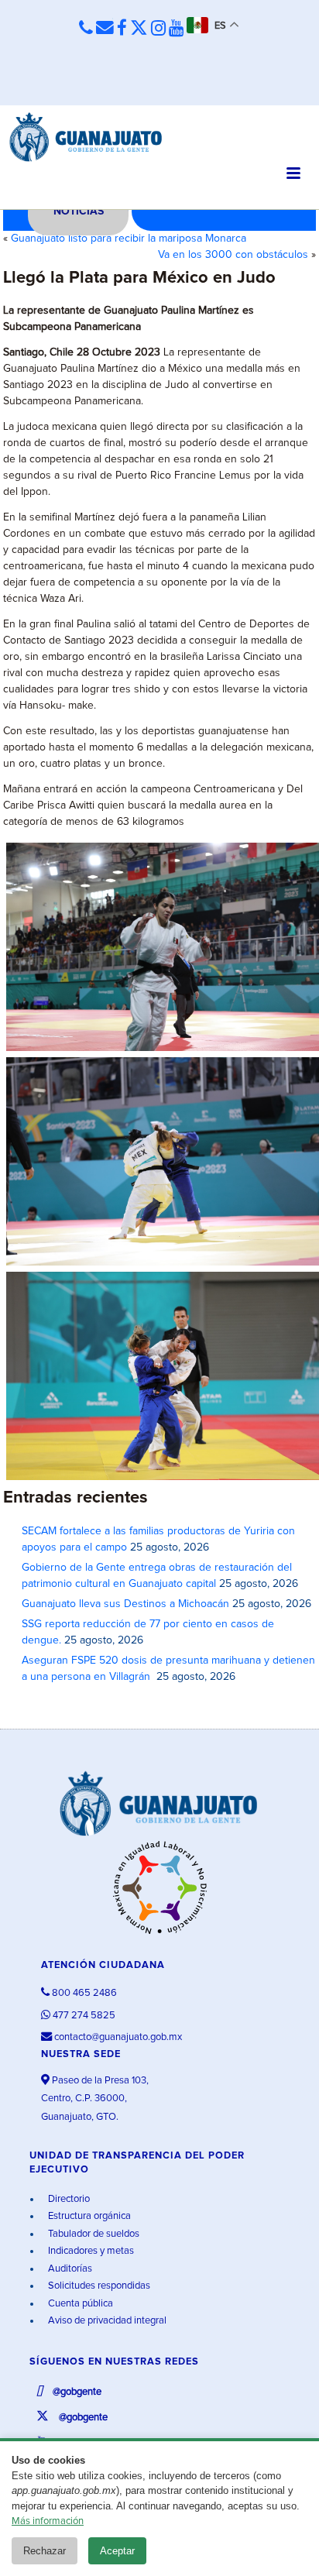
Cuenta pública (79, 2304)
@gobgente (76, 2392)
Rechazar (45, 2551)
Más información (48, 2521)
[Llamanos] (86, 28)
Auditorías (69, 2269)
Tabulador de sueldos (93, 2234)
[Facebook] (122, 29)
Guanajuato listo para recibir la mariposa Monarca (129, 239)
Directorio (68, 2199)
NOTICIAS (79, 211)
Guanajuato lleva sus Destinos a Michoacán (125, 1604)
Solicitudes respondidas (98, 2286)
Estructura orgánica (88, 2216)
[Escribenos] (105, 28)
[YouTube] (176, 29)
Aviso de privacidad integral (106, 2321)
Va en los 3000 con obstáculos (233, 255)
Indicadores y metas (90, 2251)
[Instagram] (158, 29)
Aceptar (117, 2551)
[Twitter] (139, 29)
